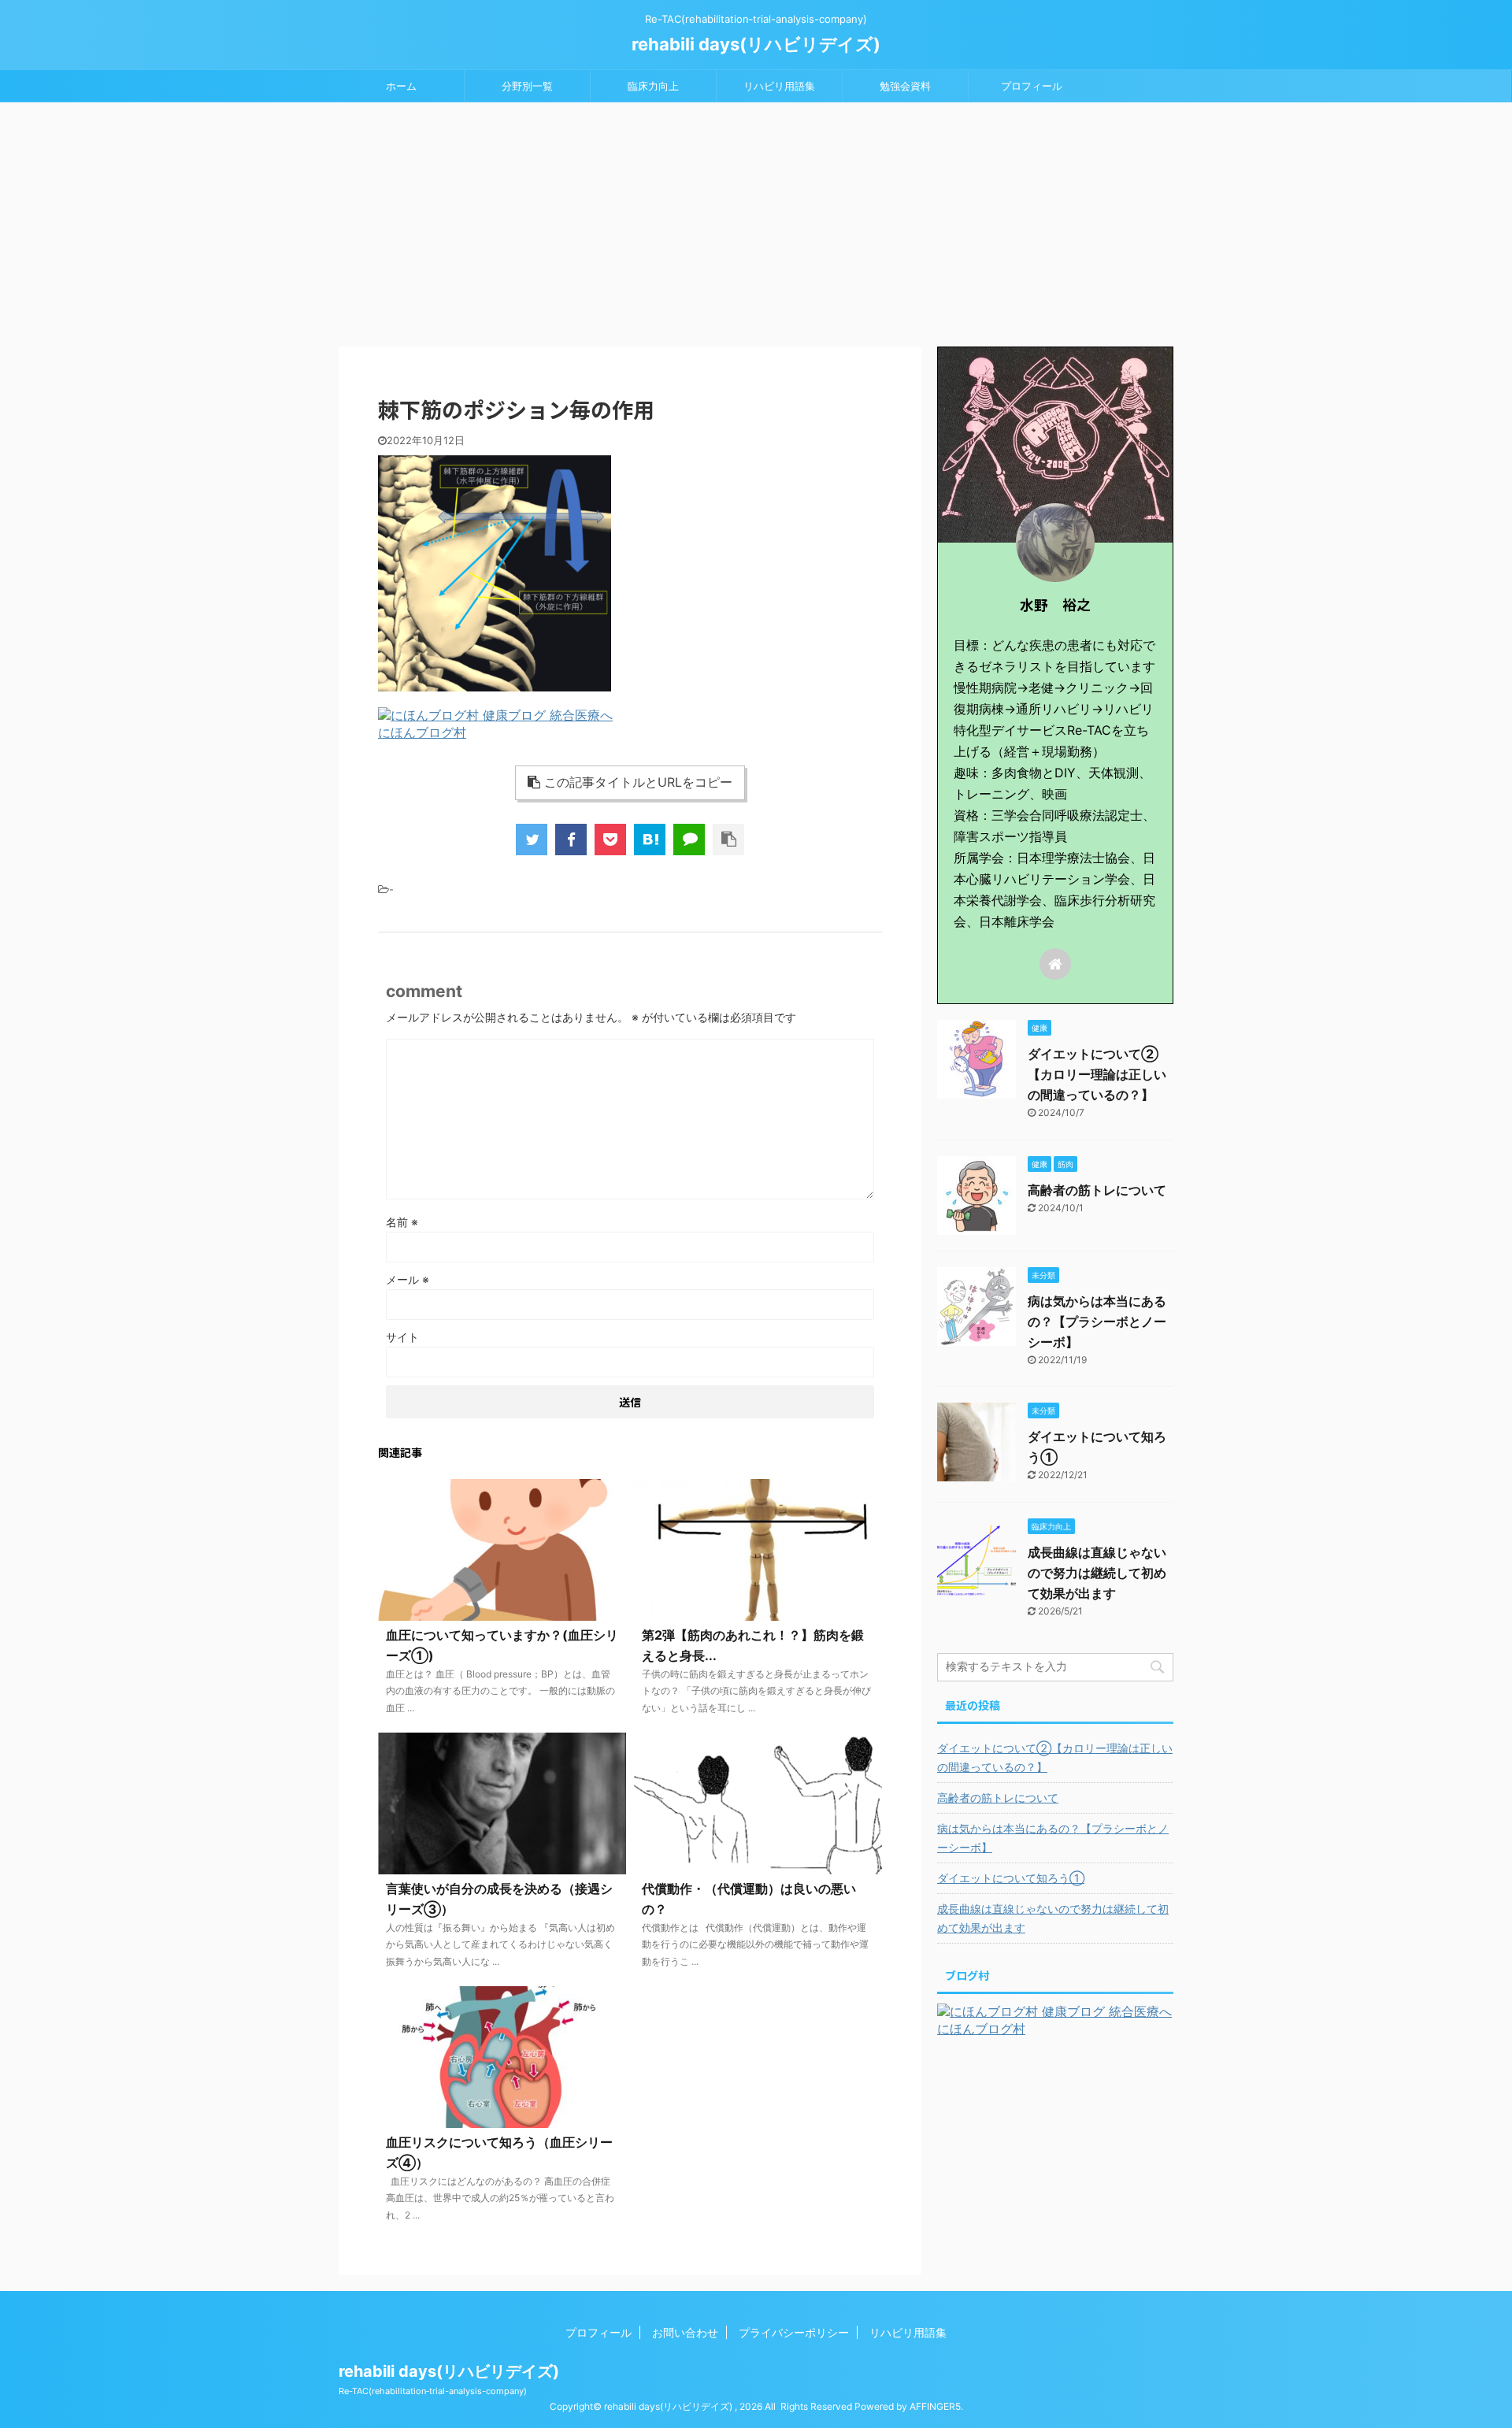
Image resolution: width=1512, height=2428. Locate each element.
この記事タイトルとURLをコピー (638, 782)
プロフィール (1032, 86)
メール (408, 1279)
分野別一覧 (527, 86)
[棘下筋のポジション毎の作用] (650, 840)
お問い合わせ (685, 2332)
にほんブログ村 (422, 732)
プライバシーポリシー (794, 2332)
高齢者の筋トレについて (1097, 1190)
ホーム (401, 86)
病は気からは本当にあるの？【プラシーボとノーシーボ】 (1097, 1321)
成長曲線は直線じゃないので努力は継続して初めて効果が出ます (1097, 1573)
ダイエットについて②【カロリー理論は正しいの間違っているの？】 (1097, 1074)
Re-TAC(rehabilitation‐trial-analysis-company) (433, 2391)
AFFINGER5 (935, 2406)
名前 (402, 1222)
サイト (402, 1337)
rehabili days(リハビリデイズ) (756, 44)
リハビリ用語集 (779, 86)
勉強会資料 (905, 86)
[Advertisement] (756, 221)
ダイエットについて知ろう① (1011, 1878)
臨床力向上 (653, 86)
